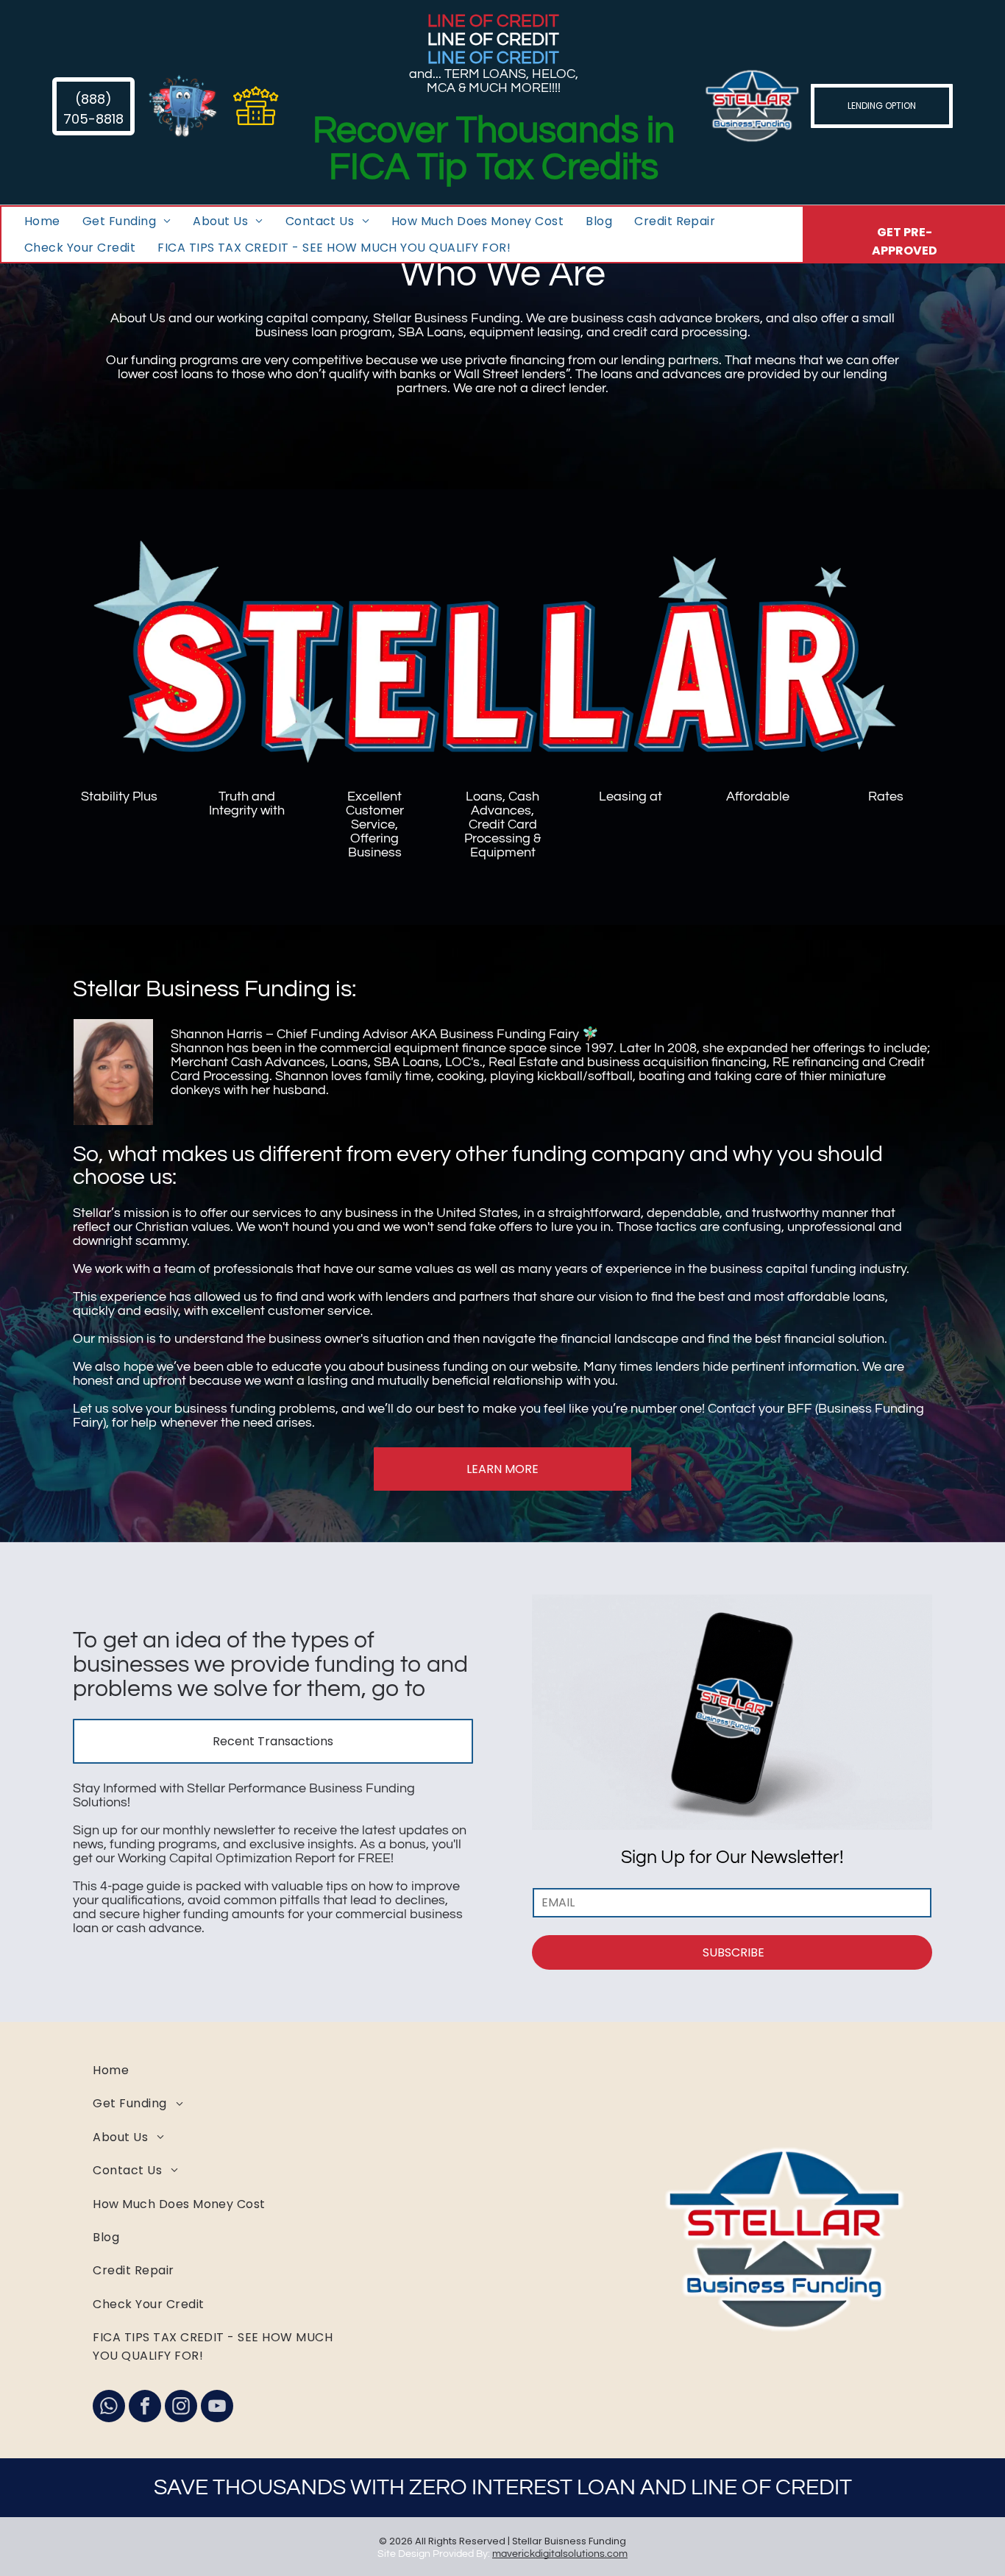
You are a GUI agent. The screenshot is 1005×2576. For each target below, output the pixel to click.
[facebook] (145, 2408)
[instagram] (181, 2408)
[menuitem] (42, 221)
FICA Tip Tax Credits (494, 168)
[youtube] (217, 2408)
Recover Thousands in (494, 131)
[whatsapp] (109, 2408)
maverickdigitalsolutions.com (560, 2554)
